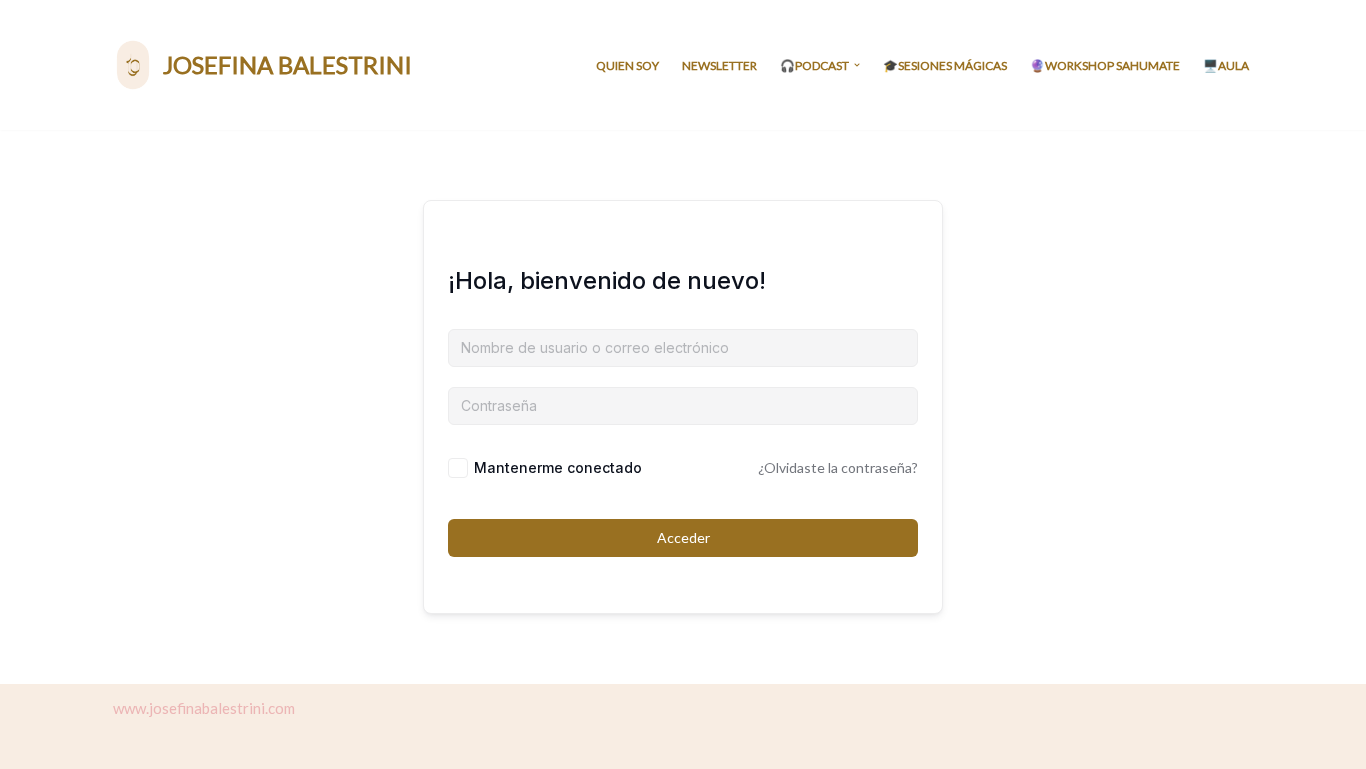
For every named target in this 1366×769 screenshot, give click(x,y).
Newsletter (719, 65)
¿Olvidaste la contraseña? (838, 467)
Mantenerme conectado (558, 467)
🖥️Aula (1226, 65)
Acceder (683, 537)
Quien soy (627, 65)
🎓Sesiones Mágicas (945, 65)
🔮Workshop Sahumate (1105, 65)
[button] (857, 65)
